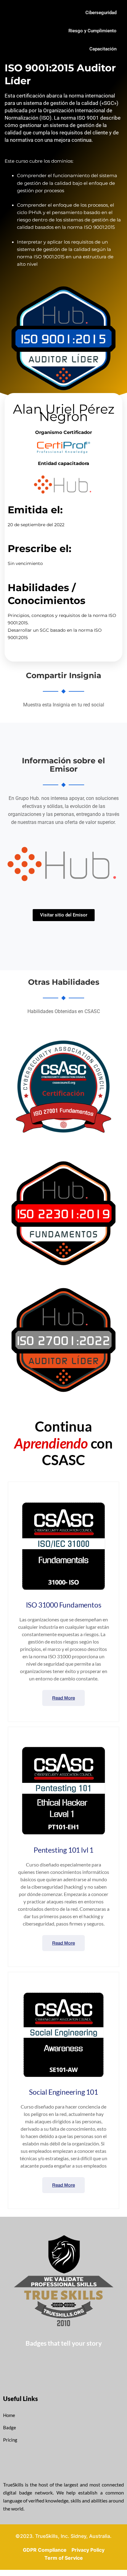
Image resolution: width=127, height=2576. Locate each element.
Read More (63, 1698)
